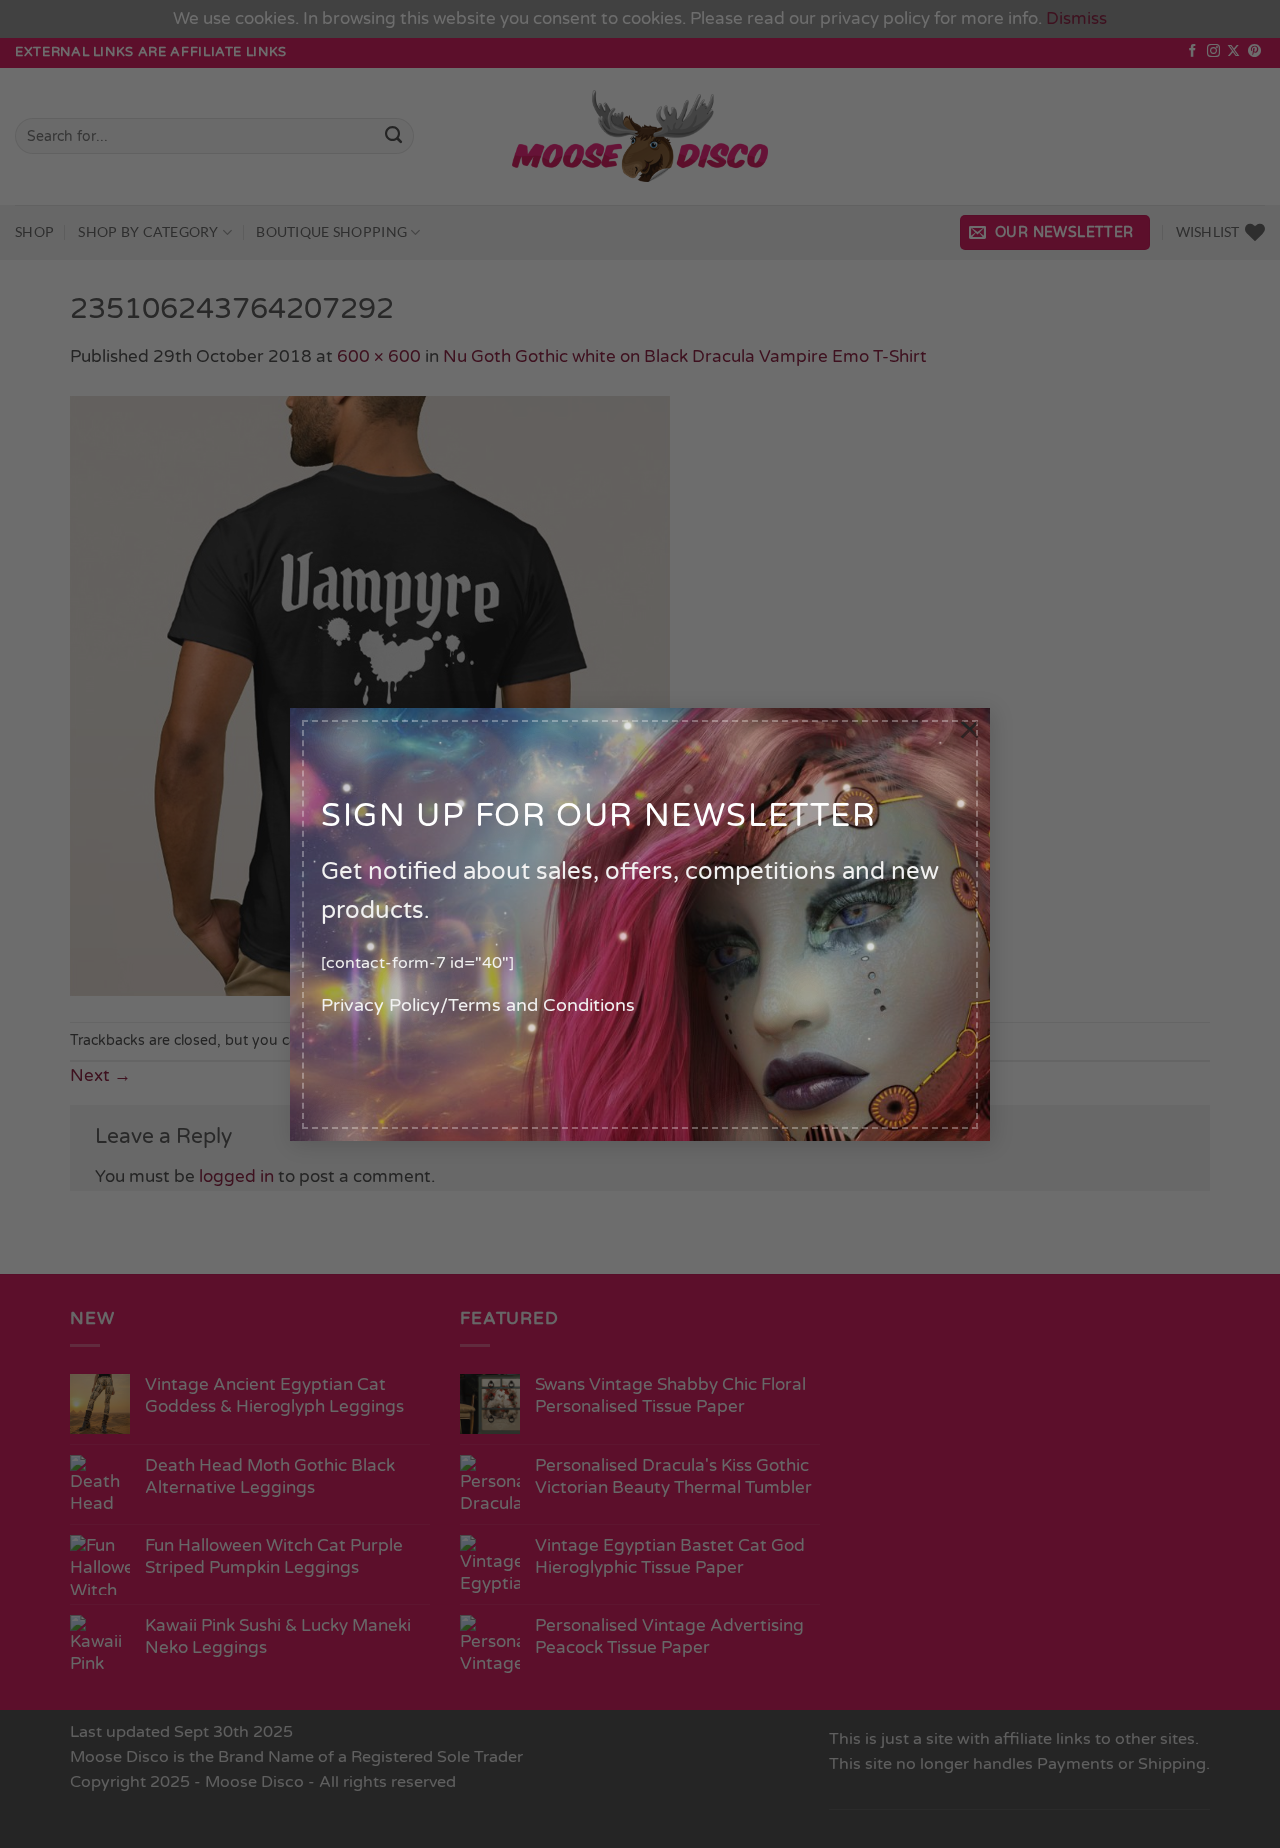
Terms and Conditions (541, 1005)
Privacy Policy (380, 1005)
